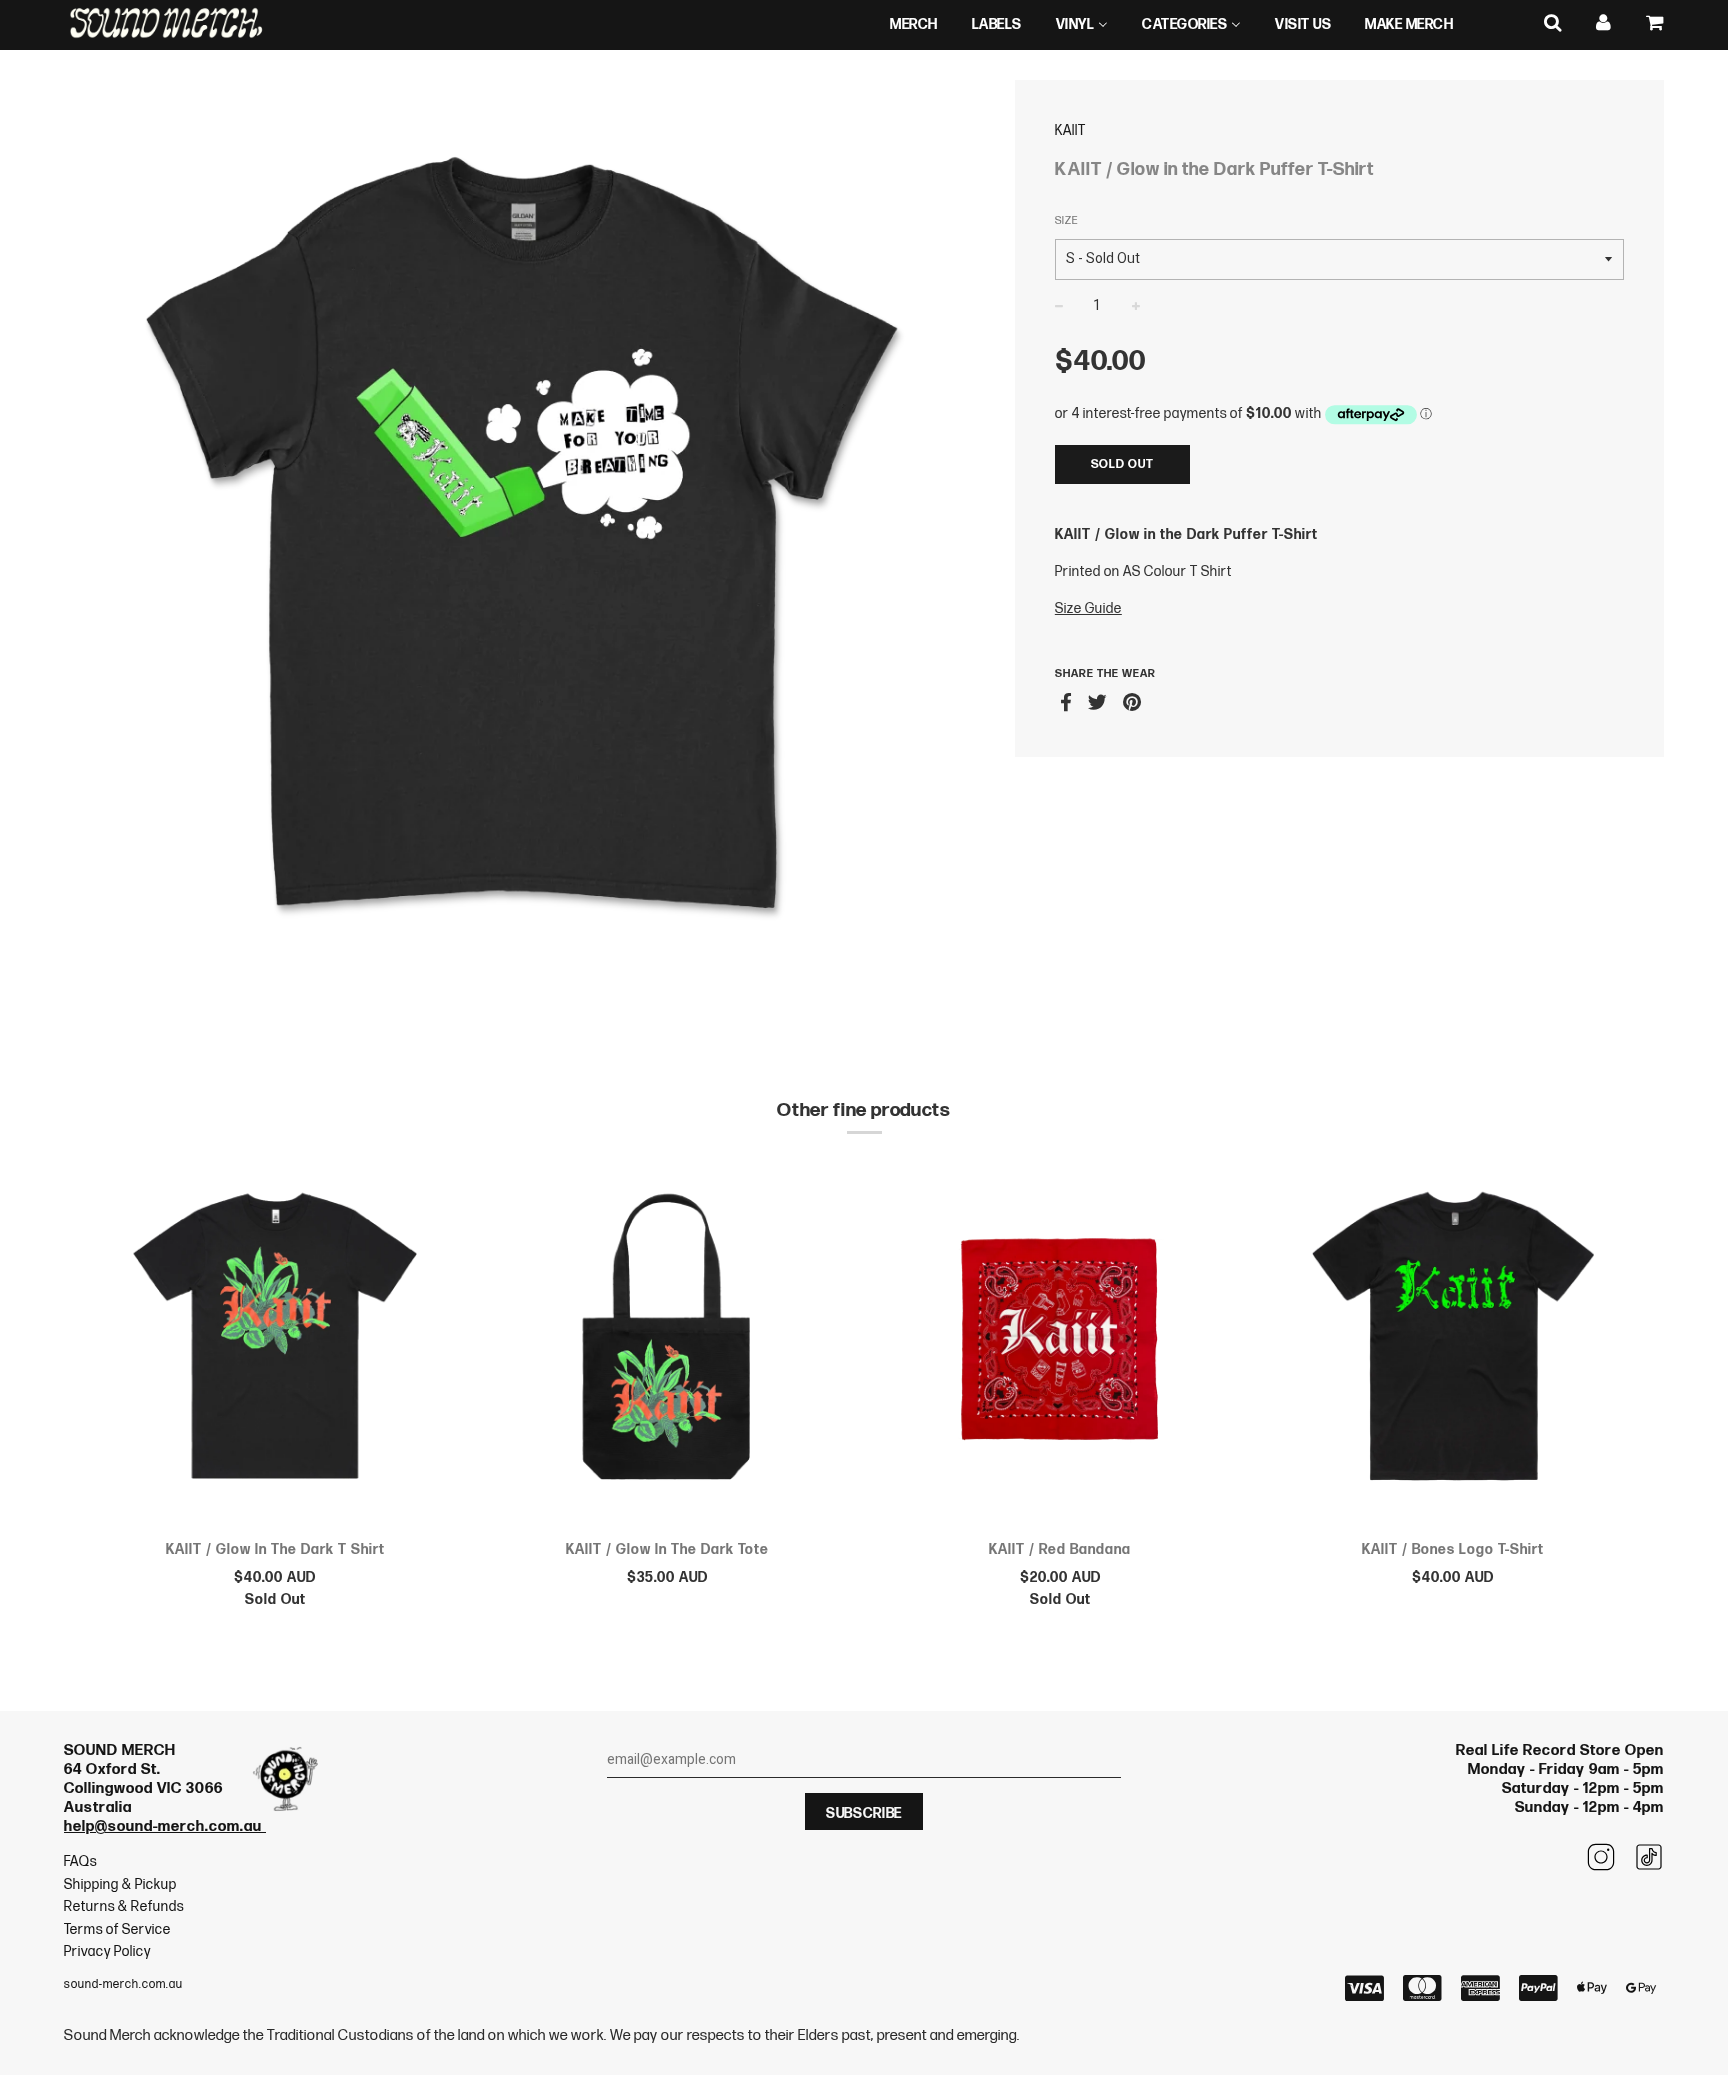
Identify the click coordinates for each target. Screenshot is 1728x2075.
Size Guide (1088, 608)
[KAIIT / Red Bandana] (1060, 1344)
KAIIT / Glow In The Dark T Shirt (275, 1549)
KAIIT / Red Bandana (1060, 1549)
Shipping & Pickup (120, 1884)
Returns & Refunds (124, 1906)
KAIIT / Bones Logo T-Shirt (1453, 1549)
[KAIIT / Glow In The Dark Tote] (668, 1344)
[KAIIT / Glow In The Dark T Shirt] (275, 1344)
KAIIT (1070, 130)
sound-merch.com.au (123, 1984)
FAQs (80, 1861)
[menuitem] (914, 25)
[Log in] (1604, 23)
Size (1066, 220)
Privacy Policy (107, 1951)
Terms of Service (117, 1929)
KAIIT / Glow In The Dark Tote (667, 1549)
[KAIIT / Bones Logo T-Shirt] (1453, 1344)
